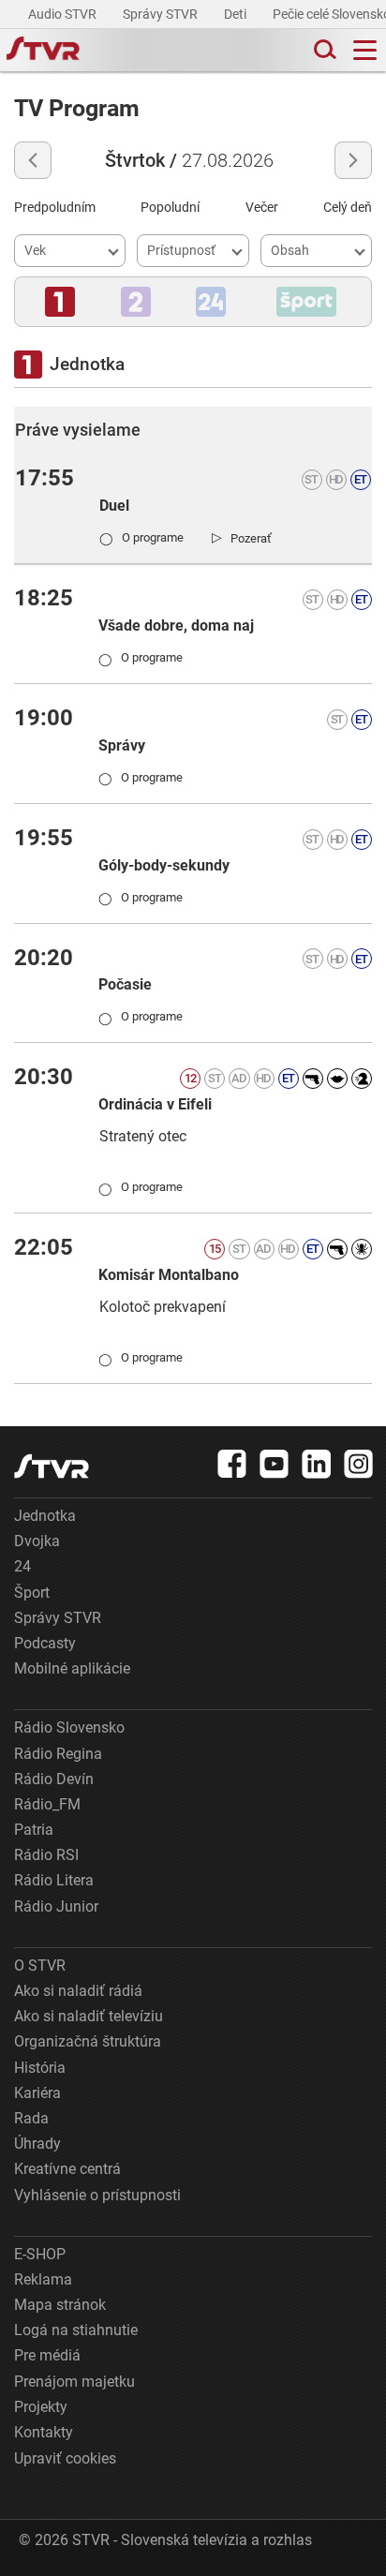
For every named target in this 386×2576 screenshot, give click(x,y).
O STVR (40, 1966)
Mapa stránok (60, 2305)
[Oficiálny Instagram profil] (359, 1464)
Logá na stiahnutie (76, 2330)
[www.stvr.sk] (52, 1466)
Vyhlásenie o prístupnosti (97, 2195)
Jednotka (45, 1516)
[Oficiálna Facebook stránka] (232, 1464)
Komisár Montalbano (169, 1275)
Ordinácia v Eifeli (155, 1104)
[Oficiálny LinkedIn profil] (317, 1464)
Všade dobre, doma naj (176, 625)
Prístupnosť (181, 250)
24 (22, 1566)
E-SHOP (40, 2254)
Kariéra (37, 2093)
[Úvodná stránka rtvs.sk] (43, 51)
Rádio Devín (54, 1779)
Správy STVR (162, 14)
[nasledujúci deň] (353, 160)
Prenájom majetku (74, 2382)
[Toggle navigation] (365, 50)
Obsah (290, 250)
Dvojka (37, 1541)
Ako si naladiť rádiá (78, 1991)
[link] (242, 538)
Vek (35, 250)
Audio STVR (64, 14)
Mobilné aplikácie (72, 1668)
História (40, 2068)
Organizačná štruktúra (88, 2041)
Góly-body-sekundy (164, 865)
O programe (141, 538)
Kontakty (44, 2432)
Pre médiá (47, 2355)
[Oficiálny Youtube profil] (275, 1464)
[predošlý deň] (33, 160)
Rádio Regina (58, 1754)
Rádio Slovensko (69, 1727)
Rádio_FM (47, 1804)
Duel (114, 506)
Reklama (43, 2279)
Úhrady (37, 2144)
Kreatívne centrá (67, 2169)
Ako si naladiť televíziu (89, 2016)
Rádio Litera (54, 1880)
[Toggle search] (323, 50)
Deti (237, 14)
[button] (60, 302)
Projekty (41, 2407)
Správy (122, 745)
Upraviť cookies (65, 2458)
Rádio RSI (46, 1855)
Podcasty (45, 1643)
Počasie (125, 984)
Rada (31, 2118)
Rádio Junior (56, 1906)
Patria (34, 1830)
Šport (32, 1593)
